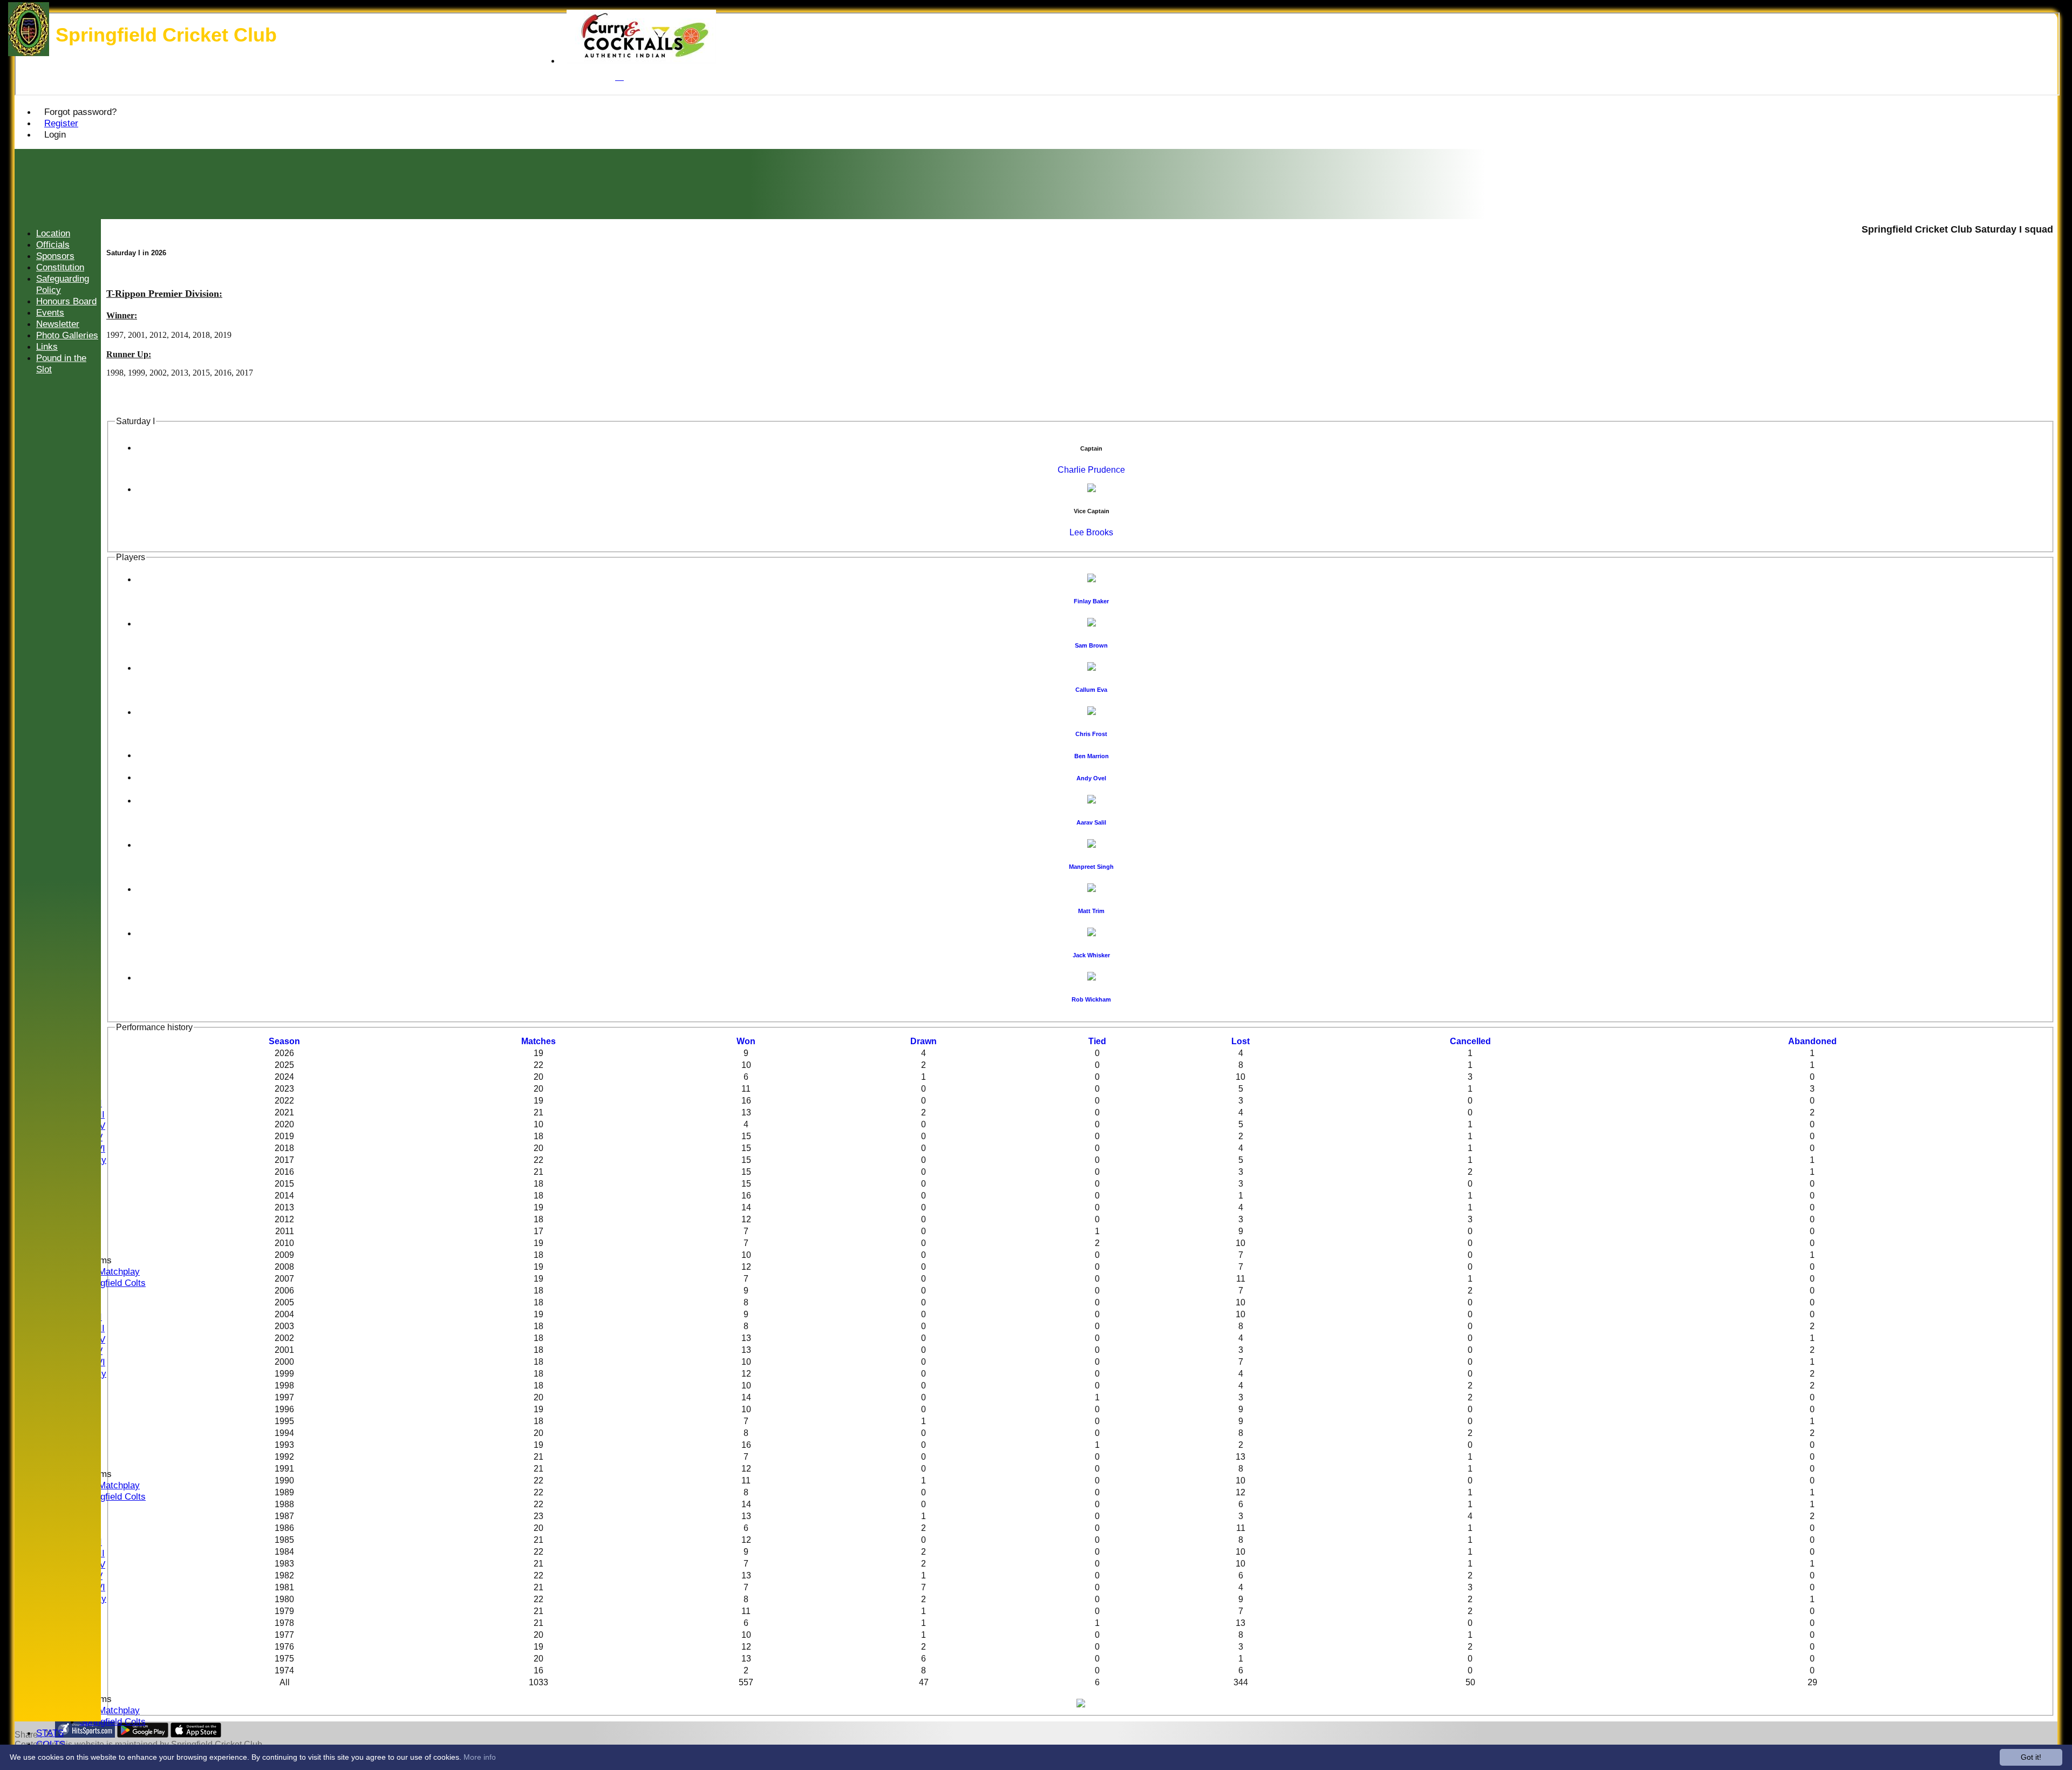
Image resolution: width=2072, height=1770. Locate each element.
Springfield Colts (113, 1283)
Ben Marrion (1092, 756)
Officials (53, 244)
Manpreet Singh (1091, 867)
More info (480, 1757)
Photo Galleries (67, 335)
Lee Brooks (1091, 532)
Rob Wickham (1091, 999)
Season (284, 1041)
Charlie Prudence (1091, 470)
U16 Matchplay (110, 1271)
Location (53, 233)
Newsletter (58, 324)
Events (50, 312)
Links (47, 346)
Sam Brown (1091, 645)
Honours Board (66, 301)
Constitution (60, 267)
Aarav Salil (1091, 822)
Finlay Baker (1091, 601)
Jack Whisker (1091, 955)
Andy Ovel (1091, 778)
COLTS (51, 1744)
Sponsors (55, 256)
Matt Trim (1091, 911)
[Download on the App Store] (196, 1735)
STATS (50, 1733)
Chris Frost (1091, 734)
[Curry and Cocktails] (641, 61)
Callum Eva (1091, 690)
